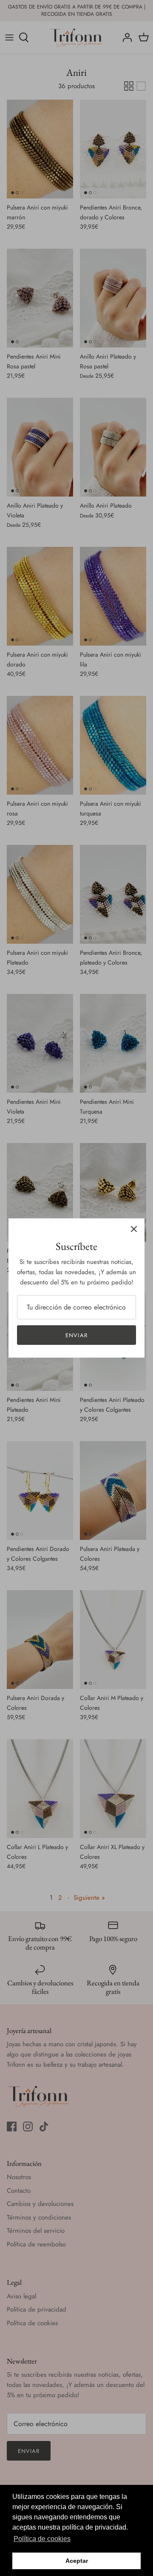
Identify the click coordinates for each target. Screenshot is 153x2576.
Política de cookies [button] (42, 2539)
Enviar (76, 1335)
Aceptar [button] (77, 2561)
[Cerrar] (134, 1229)
